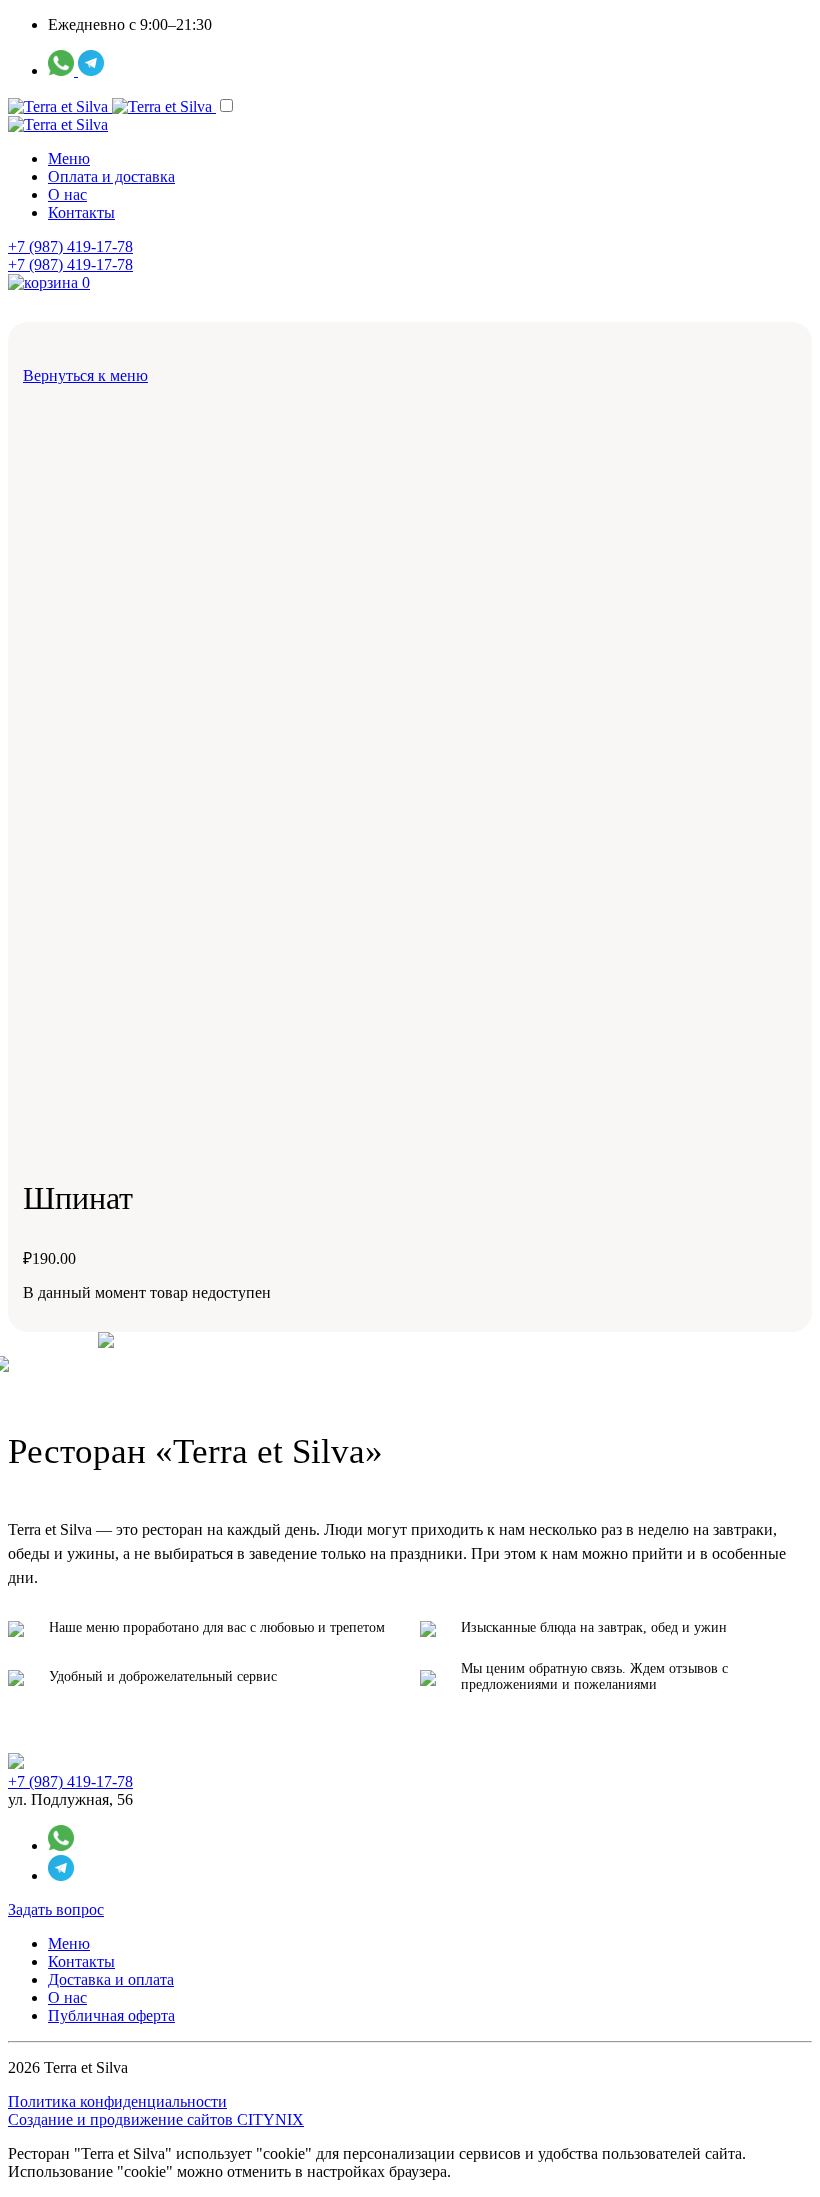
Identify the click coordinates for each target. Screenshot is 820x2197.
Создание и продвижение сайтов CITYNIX (156, 2119)
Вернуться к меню (85, 375)
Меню (69, 158)
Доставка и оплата (111, 1979)
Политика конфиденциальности (117, 2101)
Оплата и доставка (111, 176)
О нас (67, 194)
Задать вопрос (56, 1909)
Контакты (81, 212)
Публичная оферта (111, 2015)
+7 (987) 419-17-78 (70, 246)
